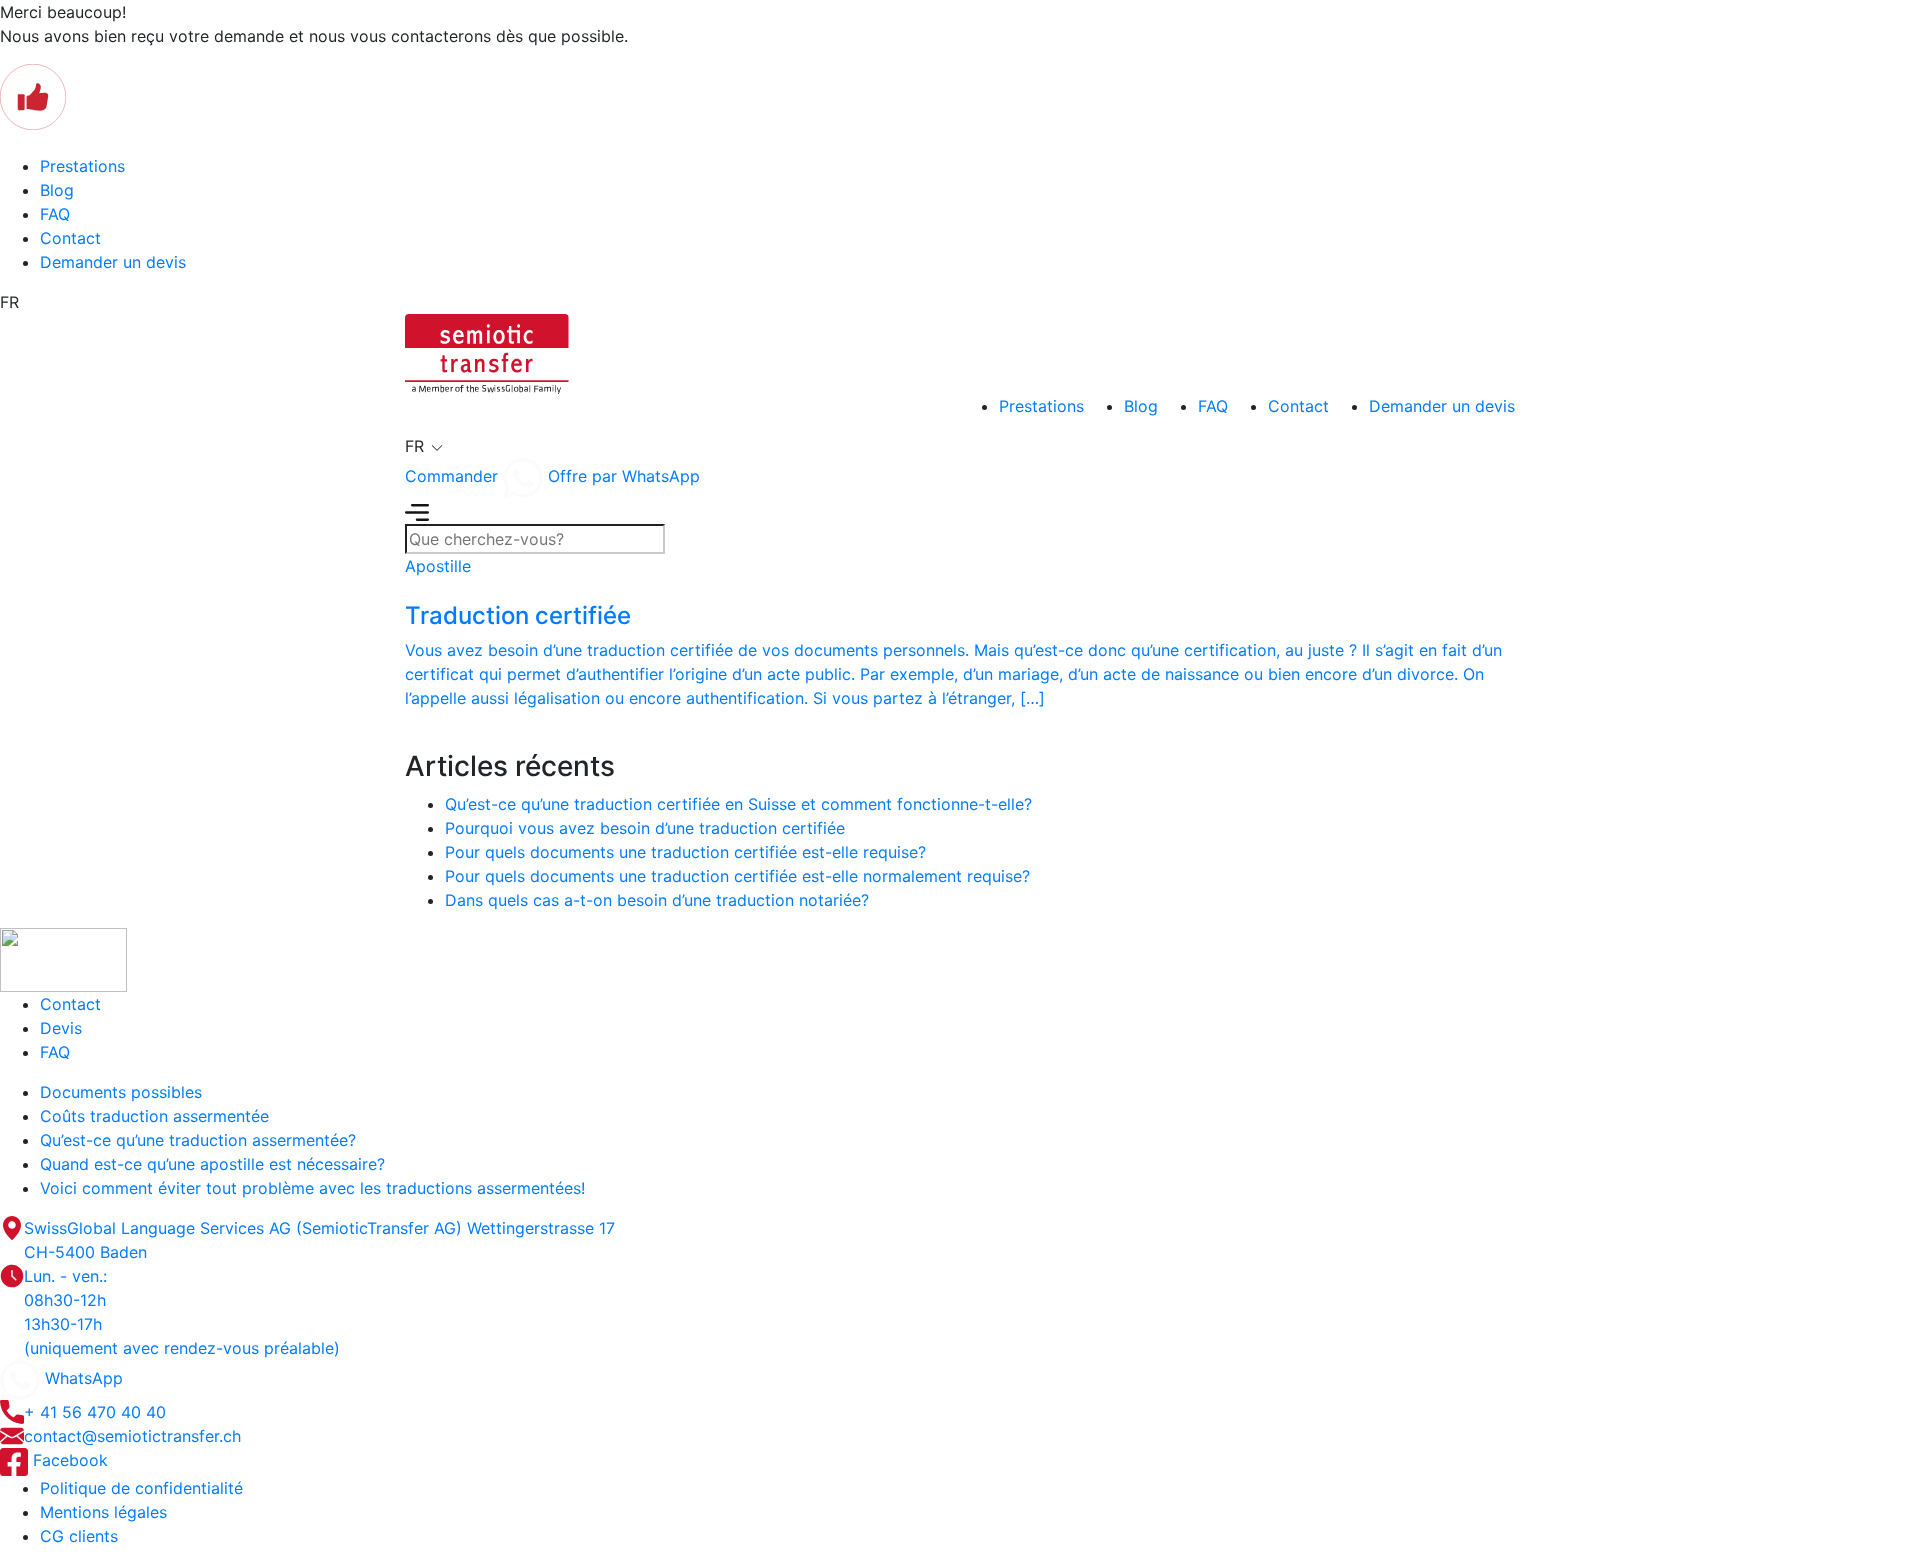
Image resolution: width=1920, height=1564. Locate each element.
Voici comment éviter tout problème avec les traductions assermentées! (312, 1188)
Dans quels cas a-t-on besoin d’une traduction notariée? (657, 900)
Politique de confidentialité (141, 1488)
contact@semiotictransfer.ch (132, 1436)
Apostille (438, 566)
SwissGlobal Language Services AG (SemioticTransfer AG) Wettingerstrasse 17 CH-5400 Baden (319, 1240)
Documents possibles (121, 1092)
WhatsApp (81, 1378)
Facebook (68, 1460)
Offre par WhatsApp (621, 476)
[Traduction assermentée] (487, 352)
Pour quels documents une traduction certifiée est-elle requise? (685, 852)
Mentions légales (103, 1512)
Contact (70, 238)
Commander (451, 476)
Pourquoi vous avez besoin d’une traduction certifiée (645, 828)
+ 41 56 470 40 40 (95, 1412)
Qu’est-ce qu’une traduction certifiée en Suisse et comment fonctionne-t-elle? (738, 804)
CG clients (79, 1536)
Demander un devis (113, 262)
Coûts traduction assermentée (154, 1116)
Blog (57, 190)
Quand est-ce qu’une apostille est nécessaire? (212, 1164)
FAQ (55, 214)
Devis (61, 1028)
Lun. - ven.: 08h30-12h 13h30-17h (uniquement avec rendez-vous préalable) (182, 1312)
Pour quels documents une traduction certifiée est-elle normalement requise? (737, 876)
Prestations (82, 166)
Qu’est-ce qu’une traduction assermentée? (198, 1140)
